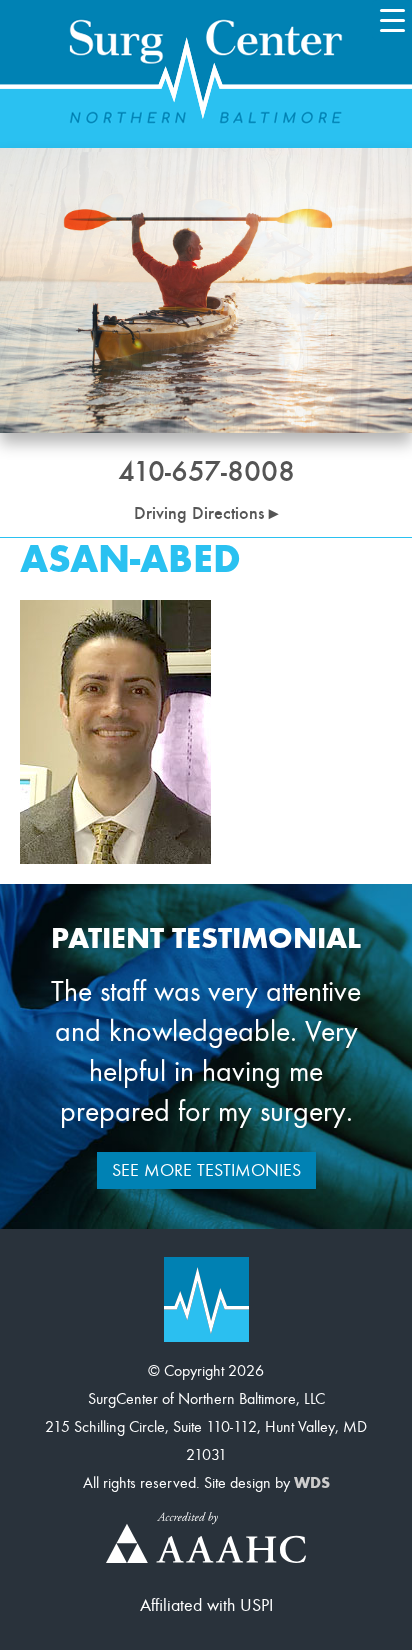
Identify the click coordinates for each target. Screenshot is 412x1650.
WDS (312, 1482)
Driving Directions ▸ (206, 513)
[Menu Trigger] (392, 20)
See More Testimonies (206, 1170)
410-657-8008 (206, 471)
